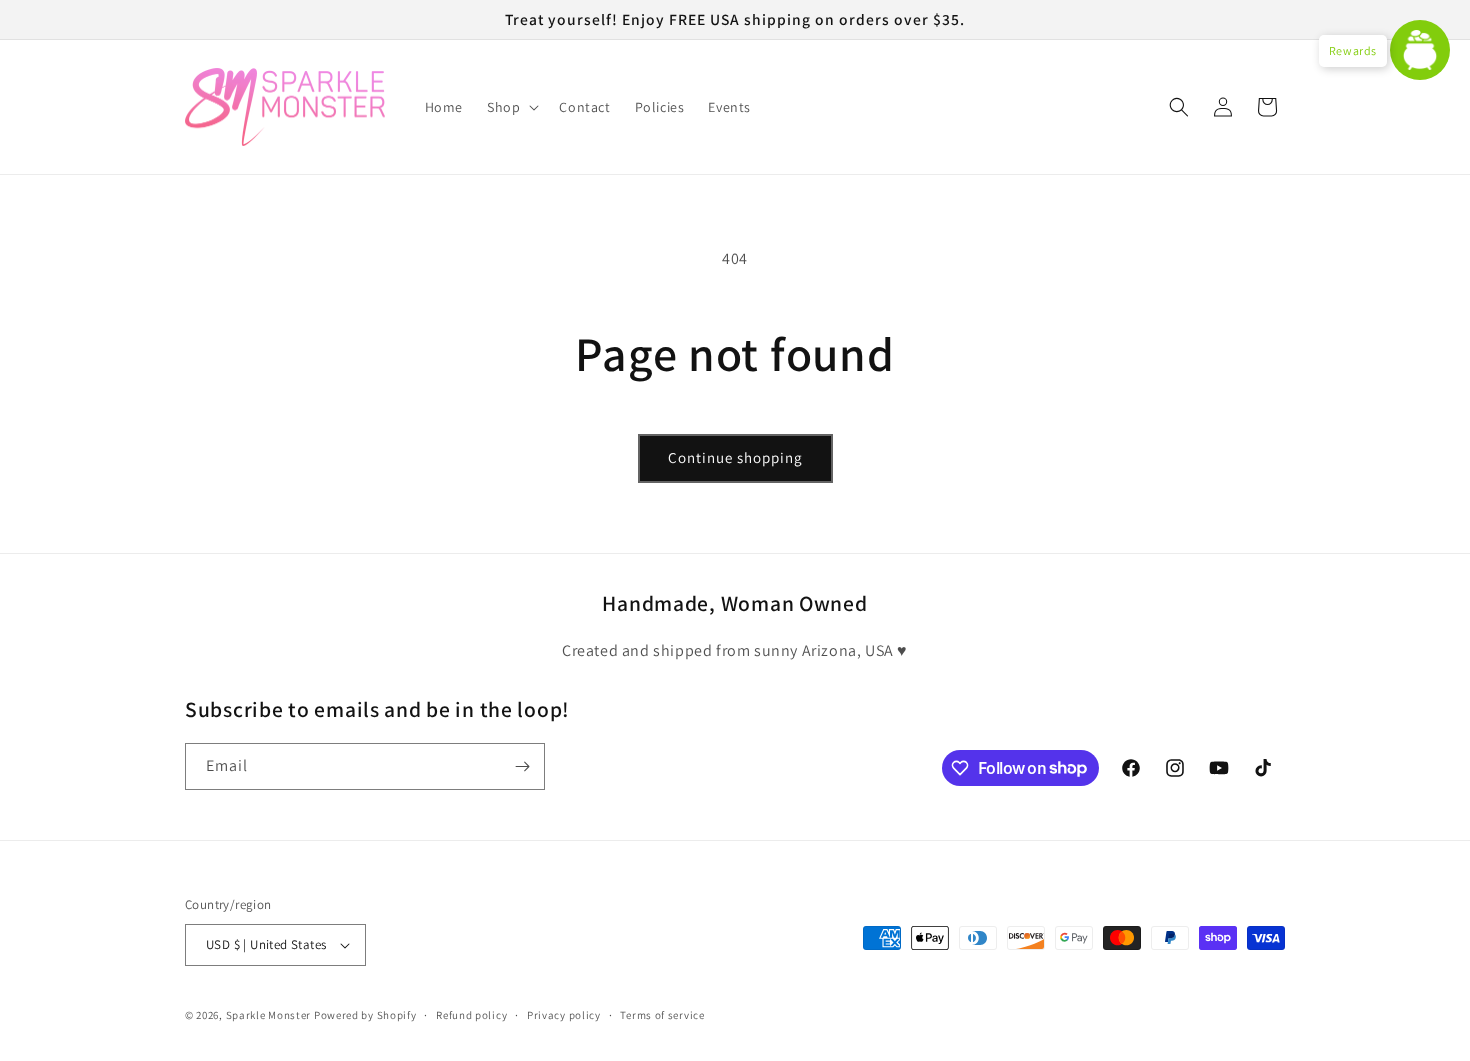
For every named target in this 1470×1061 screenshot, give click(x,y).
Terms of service (662, 1015)
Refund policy (471, 1015)
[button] (511, 107)
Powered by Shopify (365, 1015)
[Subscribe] (522, 766)
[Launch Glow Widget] (1420, 50)
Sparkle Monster (269, 1015)
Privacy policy (564, 1015)
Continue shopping (735, 457)
